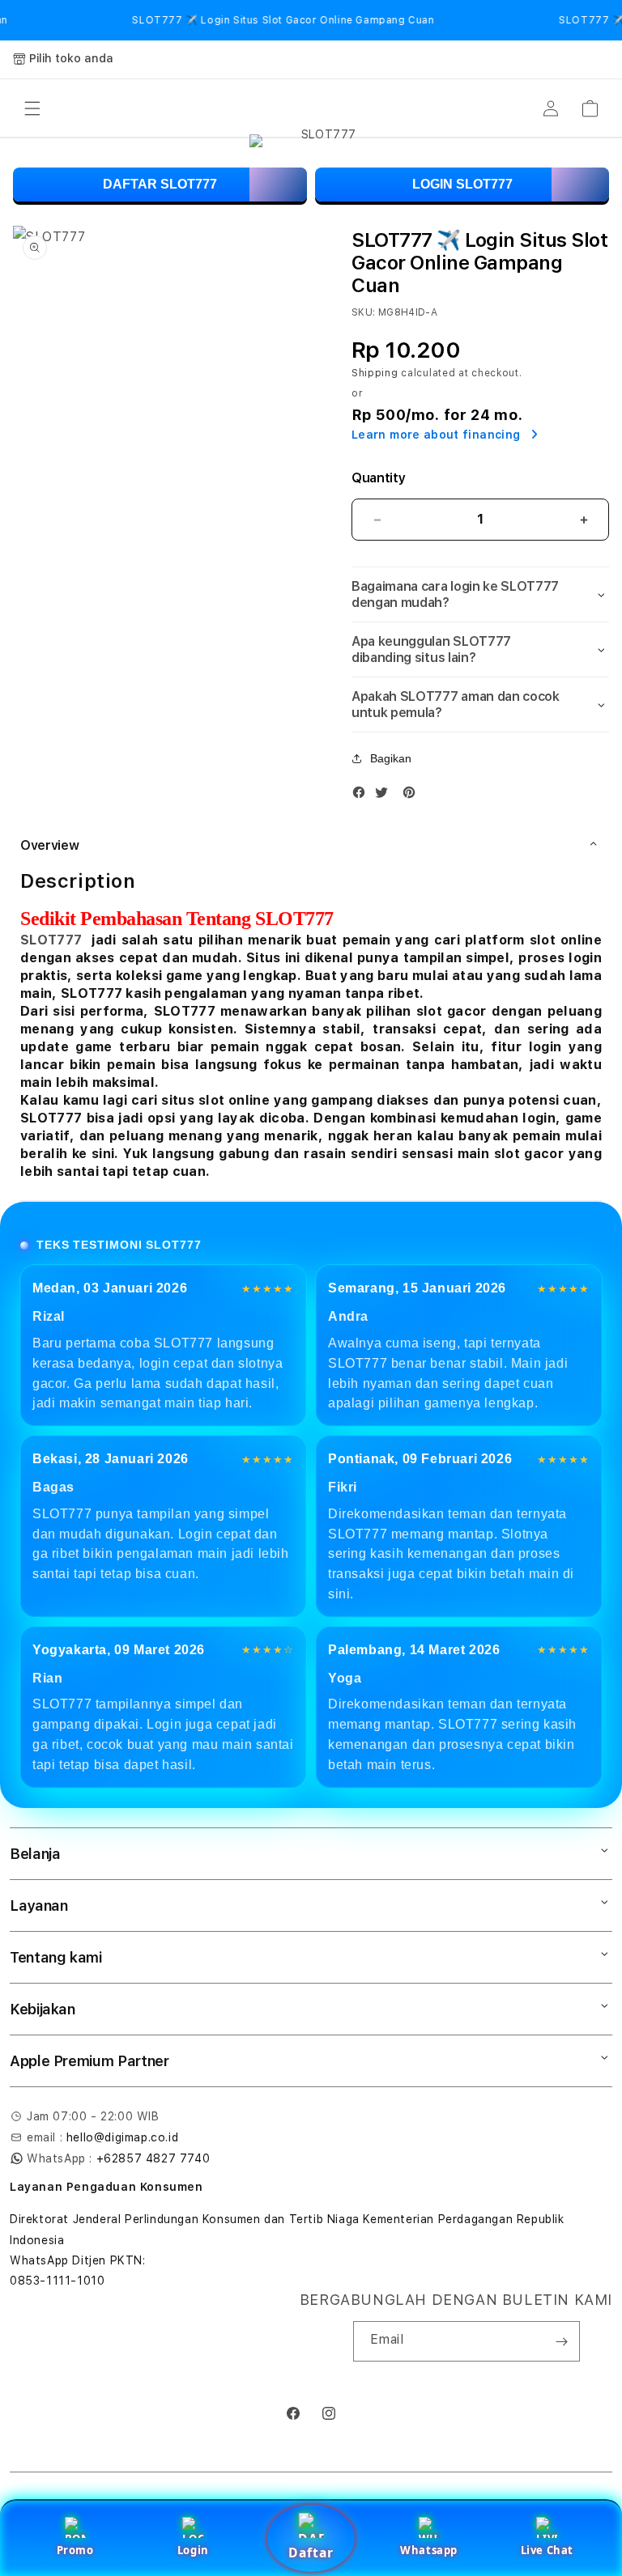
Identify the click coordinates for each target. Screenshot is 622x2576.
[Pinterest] (413, 796)
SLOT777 (51, 940)
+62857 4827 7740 (153, 2158)
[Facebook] (363, 796)
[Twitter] (386, 796)
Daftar (311, 2553)
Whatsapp (429, 2550)
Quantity (378, 478)
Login (193, 2550)
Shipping (375, 373)
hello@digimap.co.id (122, 2137)
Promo (75, 2550)
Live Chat (547, 2550)
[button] (32, 108)
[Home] (322, 108)
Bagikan (391, 758)
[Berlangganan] (561, 2341)
